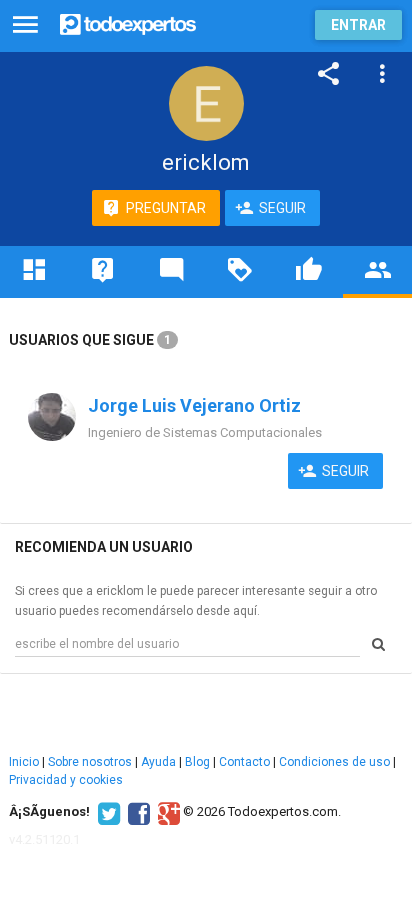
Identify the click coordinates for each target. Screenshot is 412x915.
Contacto (244, 762)
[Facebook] (136, 812)
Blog (197, 762)
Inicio (24, 762)
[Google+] (166, 812)
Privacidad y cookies (66, 780)
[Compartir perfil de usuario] (329, 74)
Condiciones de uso (334, 762)
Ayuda (158, 762)
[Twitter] (106, 812)
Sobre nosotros (90, 762)
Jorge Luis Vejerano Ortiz (194, 405)
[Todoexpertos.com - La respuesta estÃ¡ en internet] (128, 22)
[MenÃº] (25, 25)
